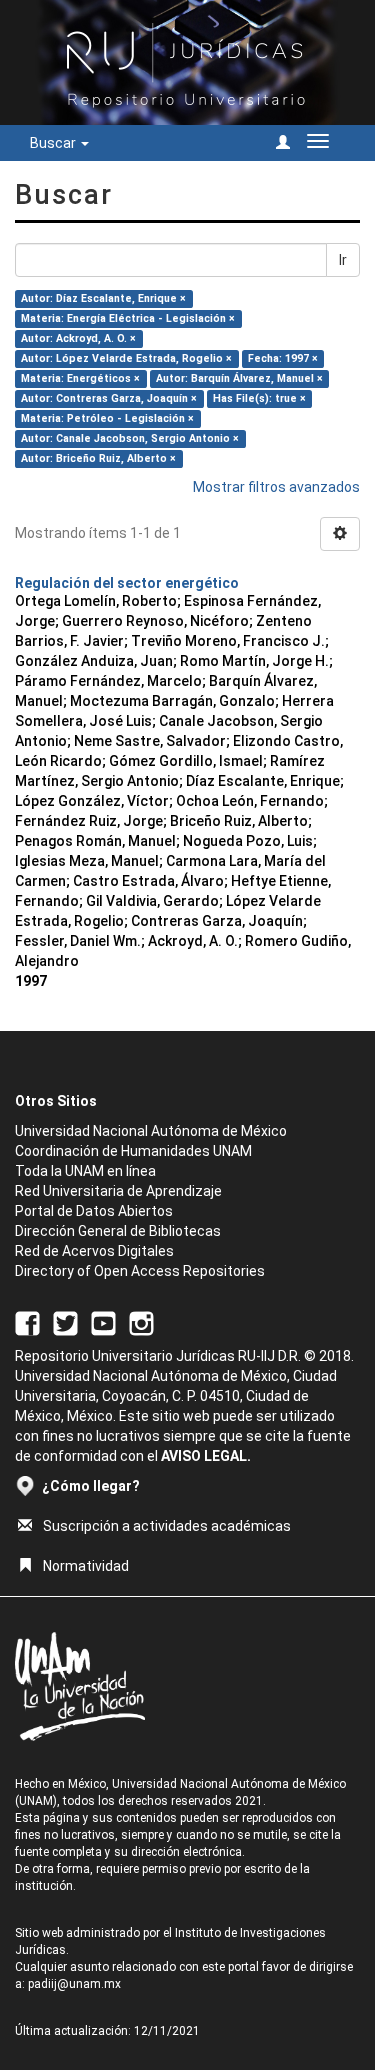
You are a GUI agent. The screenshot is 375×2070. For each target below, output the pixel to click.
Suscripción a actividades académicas (167, 1526)
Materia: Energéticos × (80, 378)
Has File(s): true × (259, 398)
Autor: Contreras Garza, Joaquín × (109, 398)
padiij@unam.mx (74, 1984)
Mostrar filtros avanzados (276, 487)
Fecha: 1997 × (283, 358)
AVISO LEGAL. (206, 1456)
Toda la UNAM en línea (85, 1171)
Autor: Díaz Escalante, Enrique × (103, 298)
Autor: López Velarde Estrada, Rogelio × (126, 358)
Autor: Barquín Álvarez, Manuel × (239, 378)
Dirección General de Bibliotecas (118, 1231)
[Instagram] (141, 1322)
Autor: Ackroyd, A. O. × (78, 338)
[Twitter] (65, 1322)
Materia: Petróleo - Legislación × (107, 418)
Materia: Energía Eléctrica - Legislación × (128, 318)
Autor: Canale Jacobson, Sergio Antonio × (130, 438)
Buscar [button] (54, 143)
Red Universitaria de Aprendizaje (118, 1191)
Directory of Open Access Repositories (140, 1271)
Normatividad (86, 1566)
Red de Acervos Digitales (94, 1251)
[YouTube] (103, 1322)
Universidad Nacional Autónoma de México (151, 1131)
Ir (343, 260)
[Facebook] (27, 1322)
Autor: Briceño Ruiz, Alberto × (98, 458)
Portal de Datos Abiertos (94, 1211)
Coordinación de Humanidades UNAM (133, 1151)
